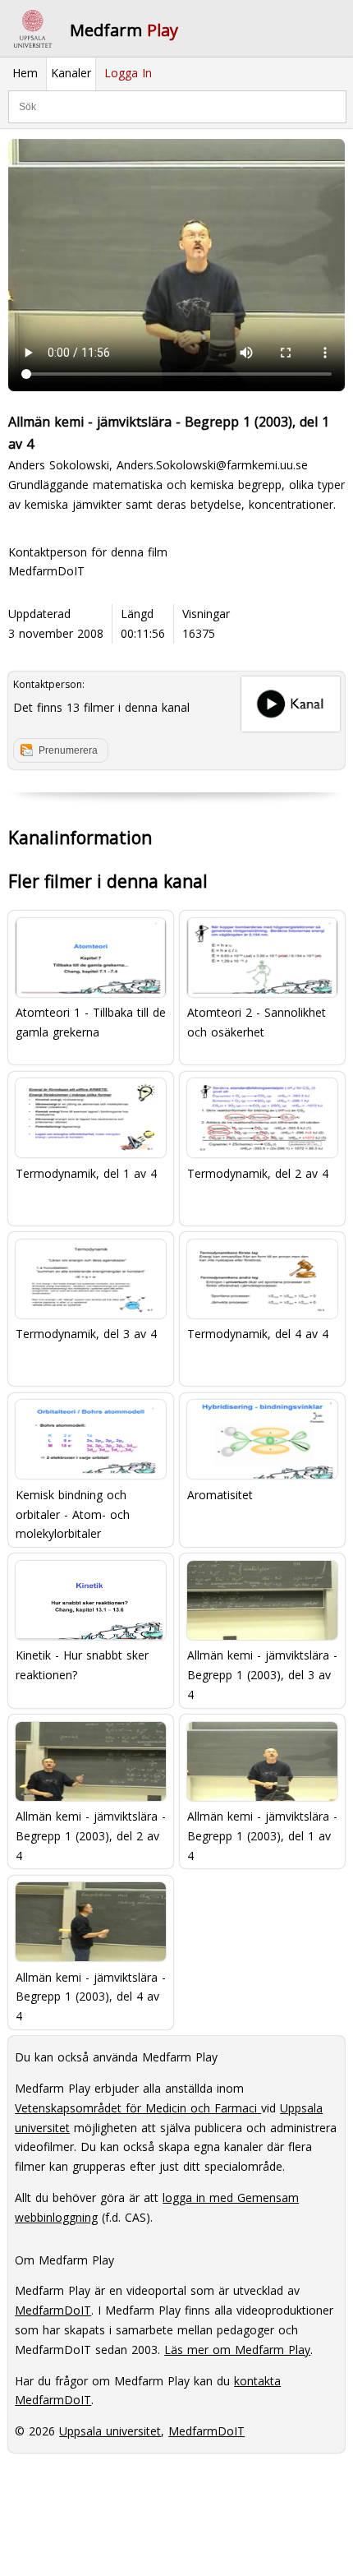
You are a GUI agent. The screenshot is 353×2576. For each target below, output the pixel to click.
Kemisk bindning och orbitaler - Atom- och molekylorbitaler (73, 1513)
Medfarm (124, 30)
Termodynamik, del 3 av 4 (86, 1334)
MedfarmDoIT (46, 571)
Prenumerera (68, 750)
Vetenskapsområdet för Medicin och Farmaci (138, 2108)
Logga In (128, 73)
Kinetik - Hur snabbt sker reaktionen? (82, 1665)
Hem (25, 73)
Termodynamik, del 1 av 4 (86, 1173)
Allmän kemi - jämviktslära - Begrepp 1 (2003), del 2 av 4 (91, 1835)
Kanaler (71, 73)
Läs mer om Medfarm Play (237, 2350)
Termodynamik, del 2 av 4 (258, 1173)
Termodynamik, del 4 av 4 (258, 1334)
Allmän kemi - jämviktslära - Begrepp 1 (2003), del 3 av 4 (262, 1674)
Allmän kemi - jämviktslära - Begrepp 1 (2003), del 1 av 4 (262, 1835)
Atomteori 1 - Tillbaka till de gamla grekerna (91, 1022)
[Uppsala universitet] (33, 29)
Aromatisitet (220, 1495)
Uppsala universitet (110, 2431)
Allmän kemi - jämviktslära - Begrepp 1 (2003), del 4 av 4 (91, 1996)
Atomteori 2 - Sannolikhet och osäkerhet (257, 1022)
